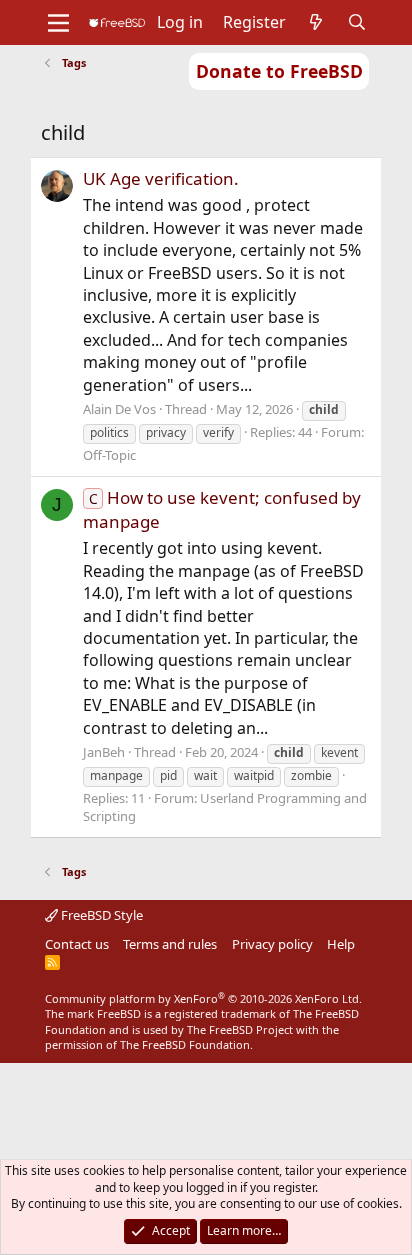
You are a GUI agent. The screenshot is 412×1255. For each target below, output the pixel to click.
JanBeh (104, 752)
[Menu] (58, 23)
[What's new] (316, 22)
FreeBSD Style (100, 915)
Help (341, 944)
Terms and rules (170, 944)
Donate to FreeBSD (279, 71)
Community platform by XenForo (203, 998)
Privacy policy (272, 944)
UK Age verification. (161, 178)
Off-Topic (109, 455)
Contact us (77, 944)
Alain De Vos (119, 409)
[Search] (357, 22)
